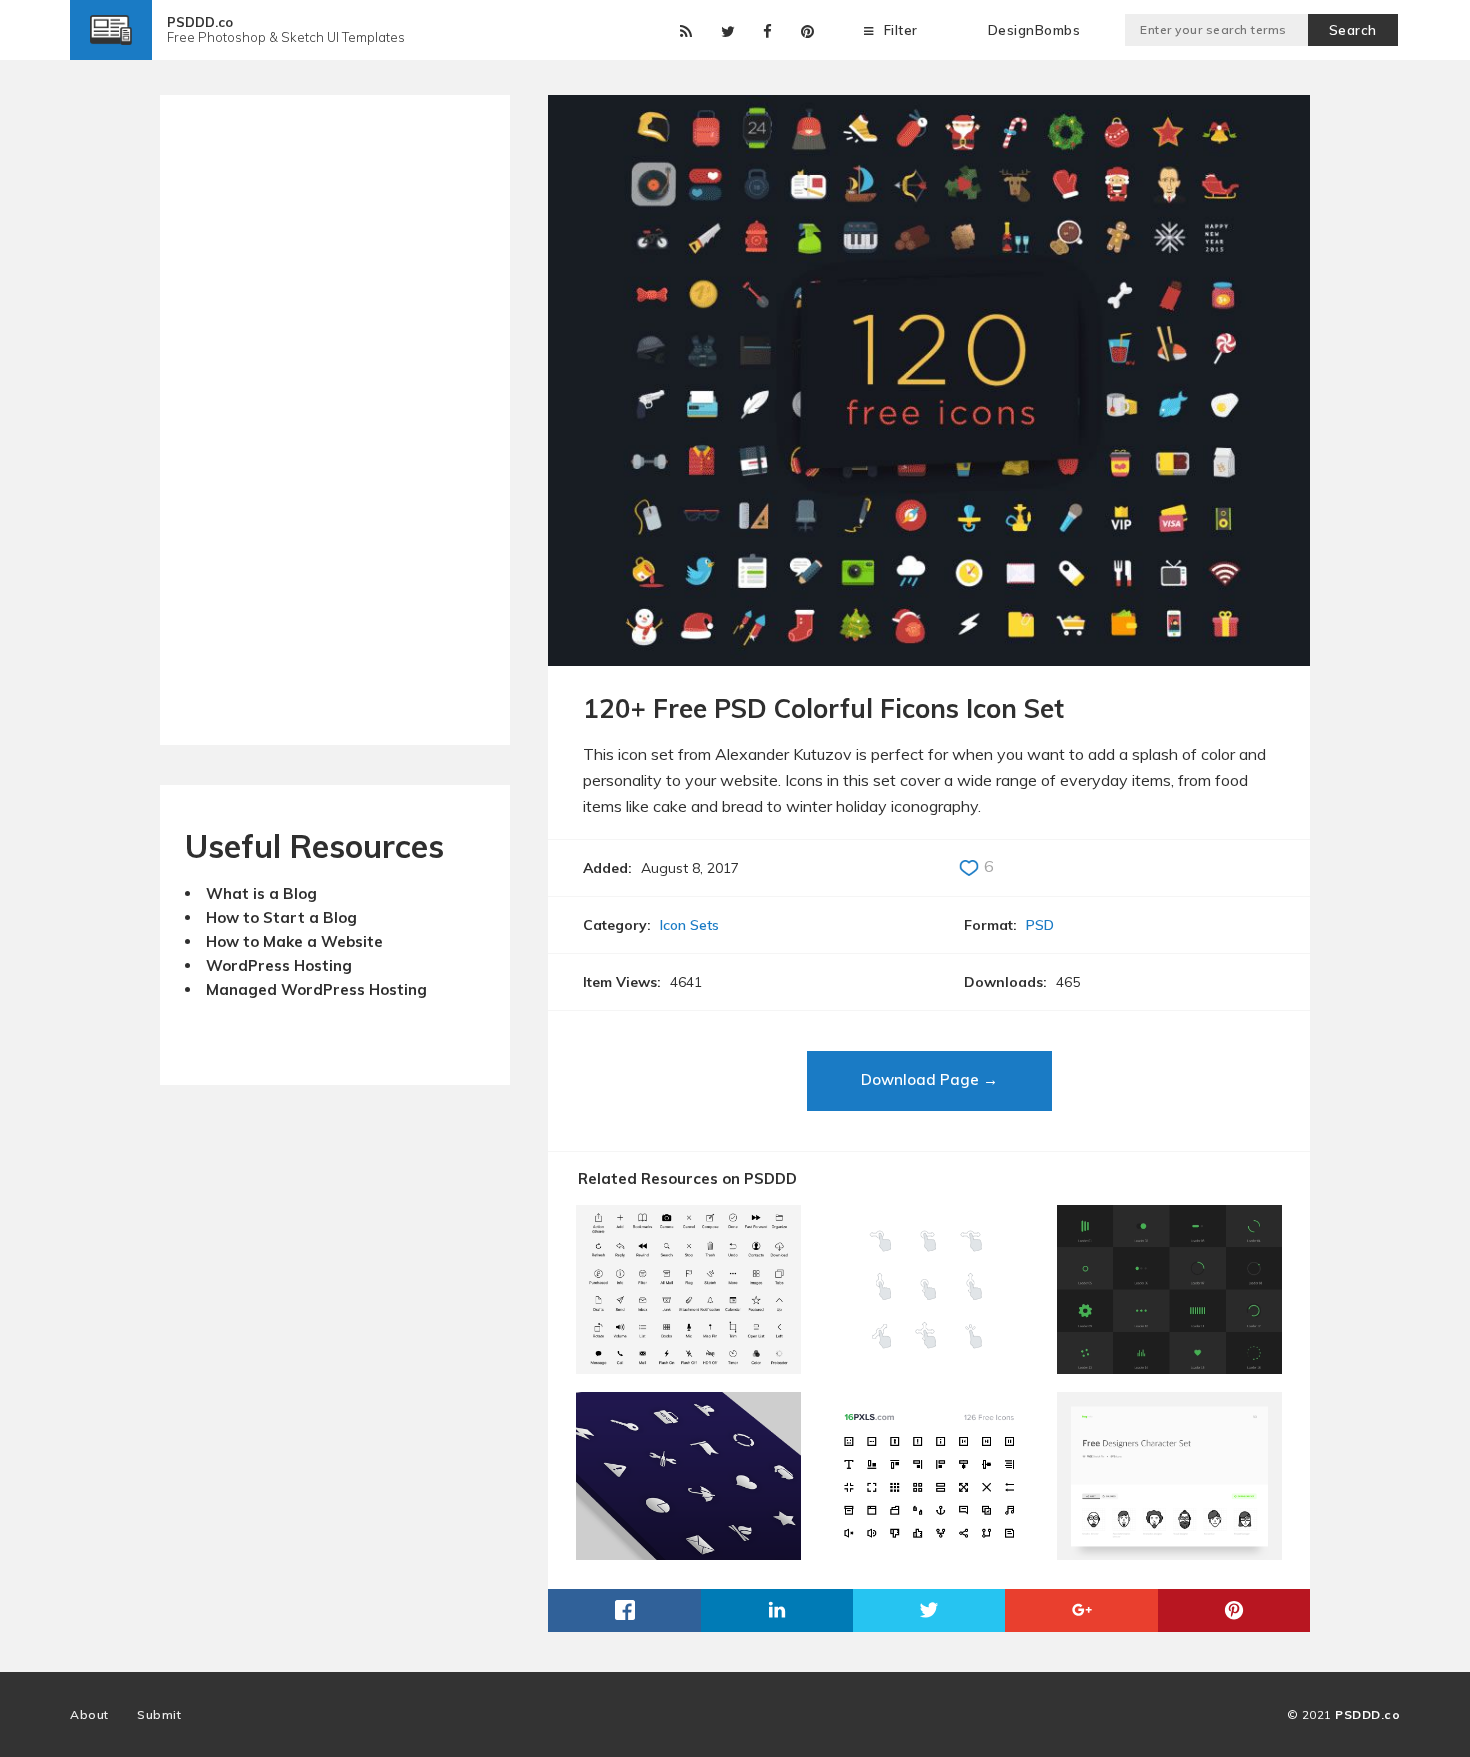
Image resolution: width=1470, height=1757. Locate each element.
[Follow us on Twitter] (724, 27)
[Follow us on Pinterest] (804, 27)
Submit (159, 1714)
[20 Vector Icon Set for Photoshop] (688, 1552)
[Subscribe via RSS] (682, 27)
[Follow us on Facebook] (764, 27)
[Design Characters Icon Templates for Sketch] (1169, 1552)
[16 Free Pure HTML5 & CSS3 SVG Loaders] (1169, 1366)
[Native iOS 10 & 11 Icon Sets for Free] (688, 1366)
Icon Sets (689, 925)
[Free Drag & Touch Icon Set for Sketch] (929, 1366)
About (89, 1714)
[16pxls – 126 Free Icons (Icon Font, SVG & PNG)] (929, 1552)
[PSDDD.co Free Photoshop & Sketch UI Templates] (111, 46)
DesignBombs (1034, 30)
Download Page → (929, 1079)
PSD (1040, 925)
